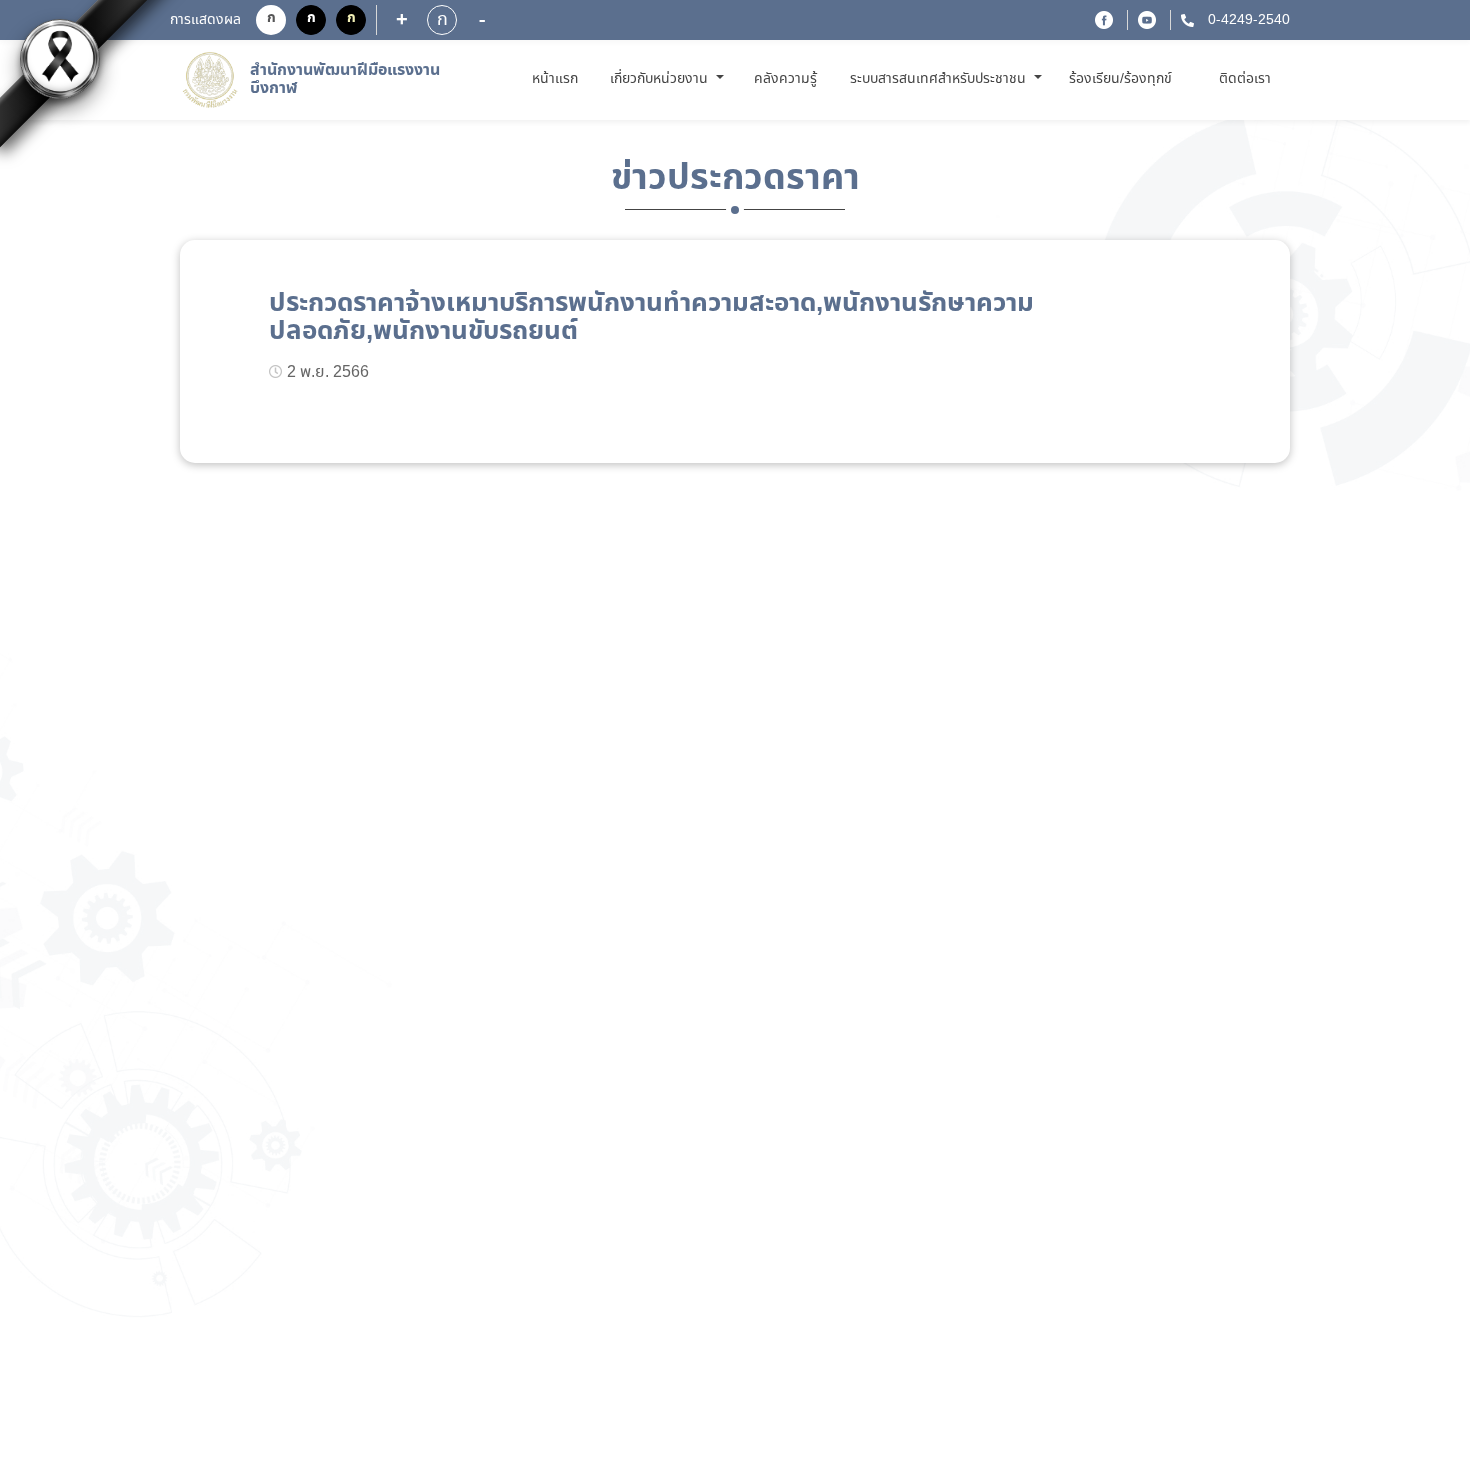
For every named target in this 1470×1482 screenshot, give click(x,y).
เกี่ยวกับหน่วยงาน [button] (661, 79)
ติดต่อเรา (1245, 79)
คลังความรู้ (785, 79)
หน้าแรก (558, 78)
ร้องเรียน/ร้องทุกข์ (1120, 79)
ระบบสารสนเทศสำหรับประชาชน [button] (940, 79)
